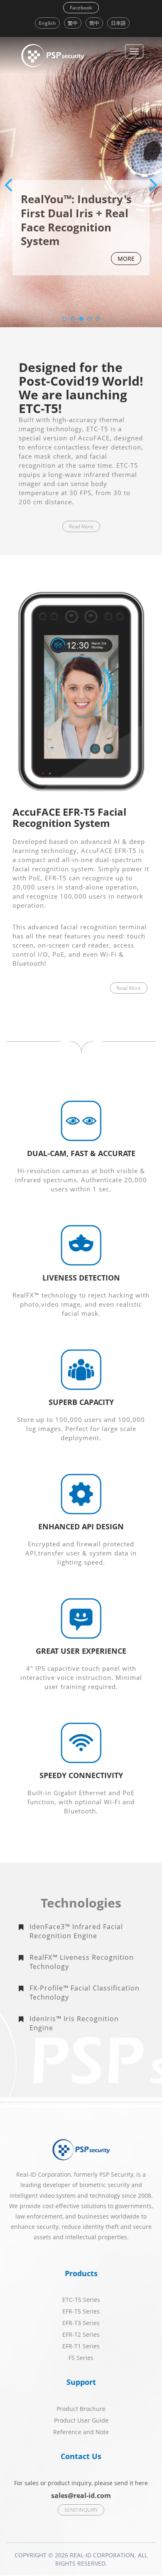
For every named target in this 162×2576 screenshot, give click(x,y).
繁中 (73, 23)
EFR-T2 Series (81, 2334)
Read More (81, 526)
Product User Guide (81, 2420)
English (47, 23)
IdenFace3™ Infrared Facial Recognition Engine (76, 1931)
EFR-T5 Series (81, 2311)
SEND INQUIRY (81, 2510)
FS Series (81, 2358)
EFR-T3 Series (81, 2323)
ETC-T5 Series (81, 2300)
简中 (94, 23)
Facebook (81, 8)
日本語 (118, 23)
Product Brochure (81, 2409)
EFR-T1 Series (81, 2346)
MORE (126, 259)
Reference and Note (81, 2432)
